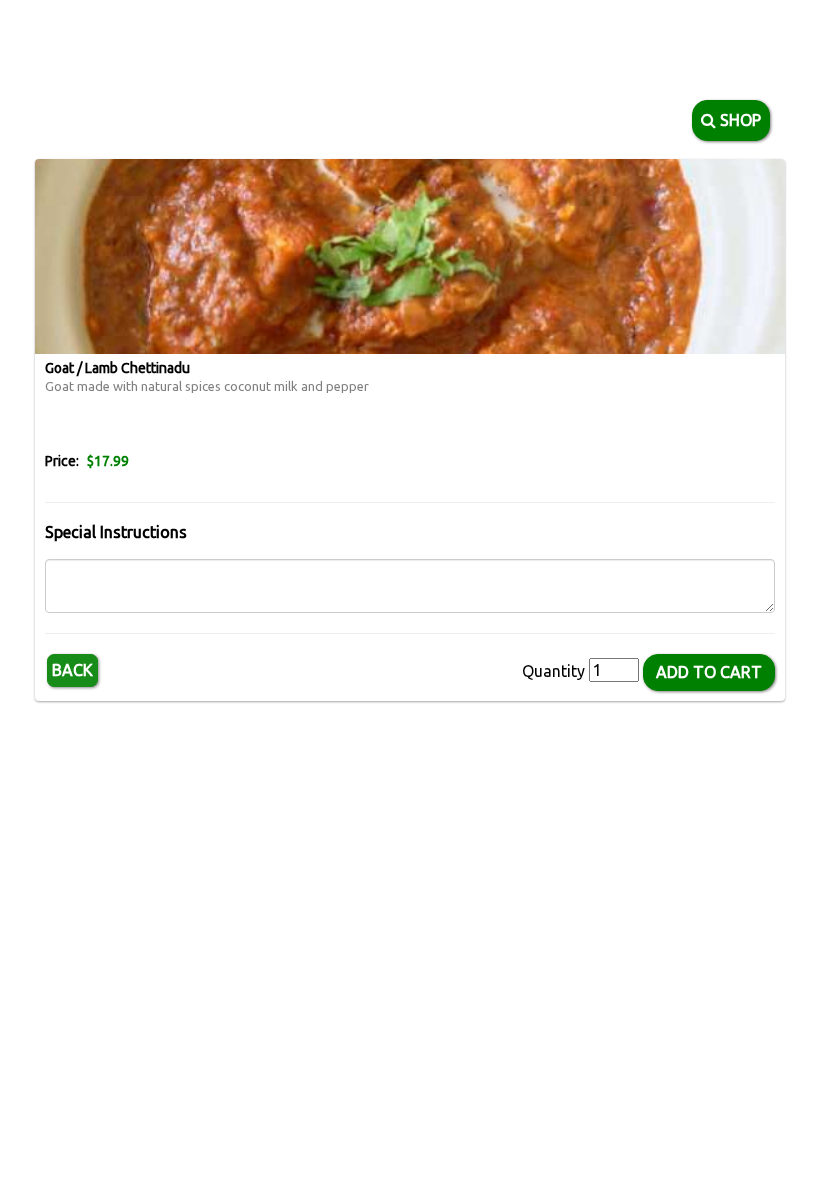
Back (72, 670)
